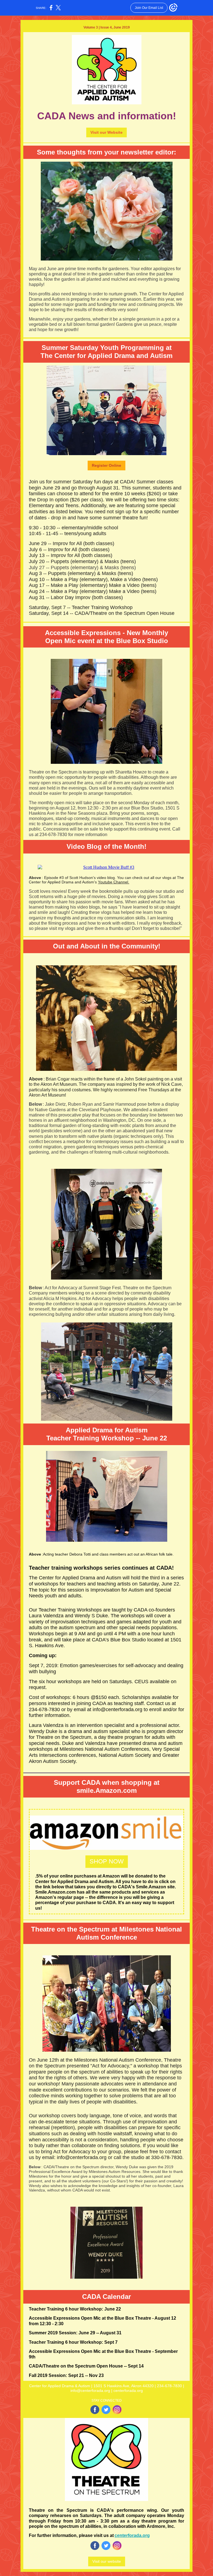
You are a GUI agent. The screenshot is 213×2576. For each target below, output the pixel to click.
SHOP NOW (107, 1861)
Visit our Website (106, 132)
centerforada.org (132, 2535)
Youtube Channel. (114, 882)
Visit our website (107, 2561)
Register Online (106, 465)
